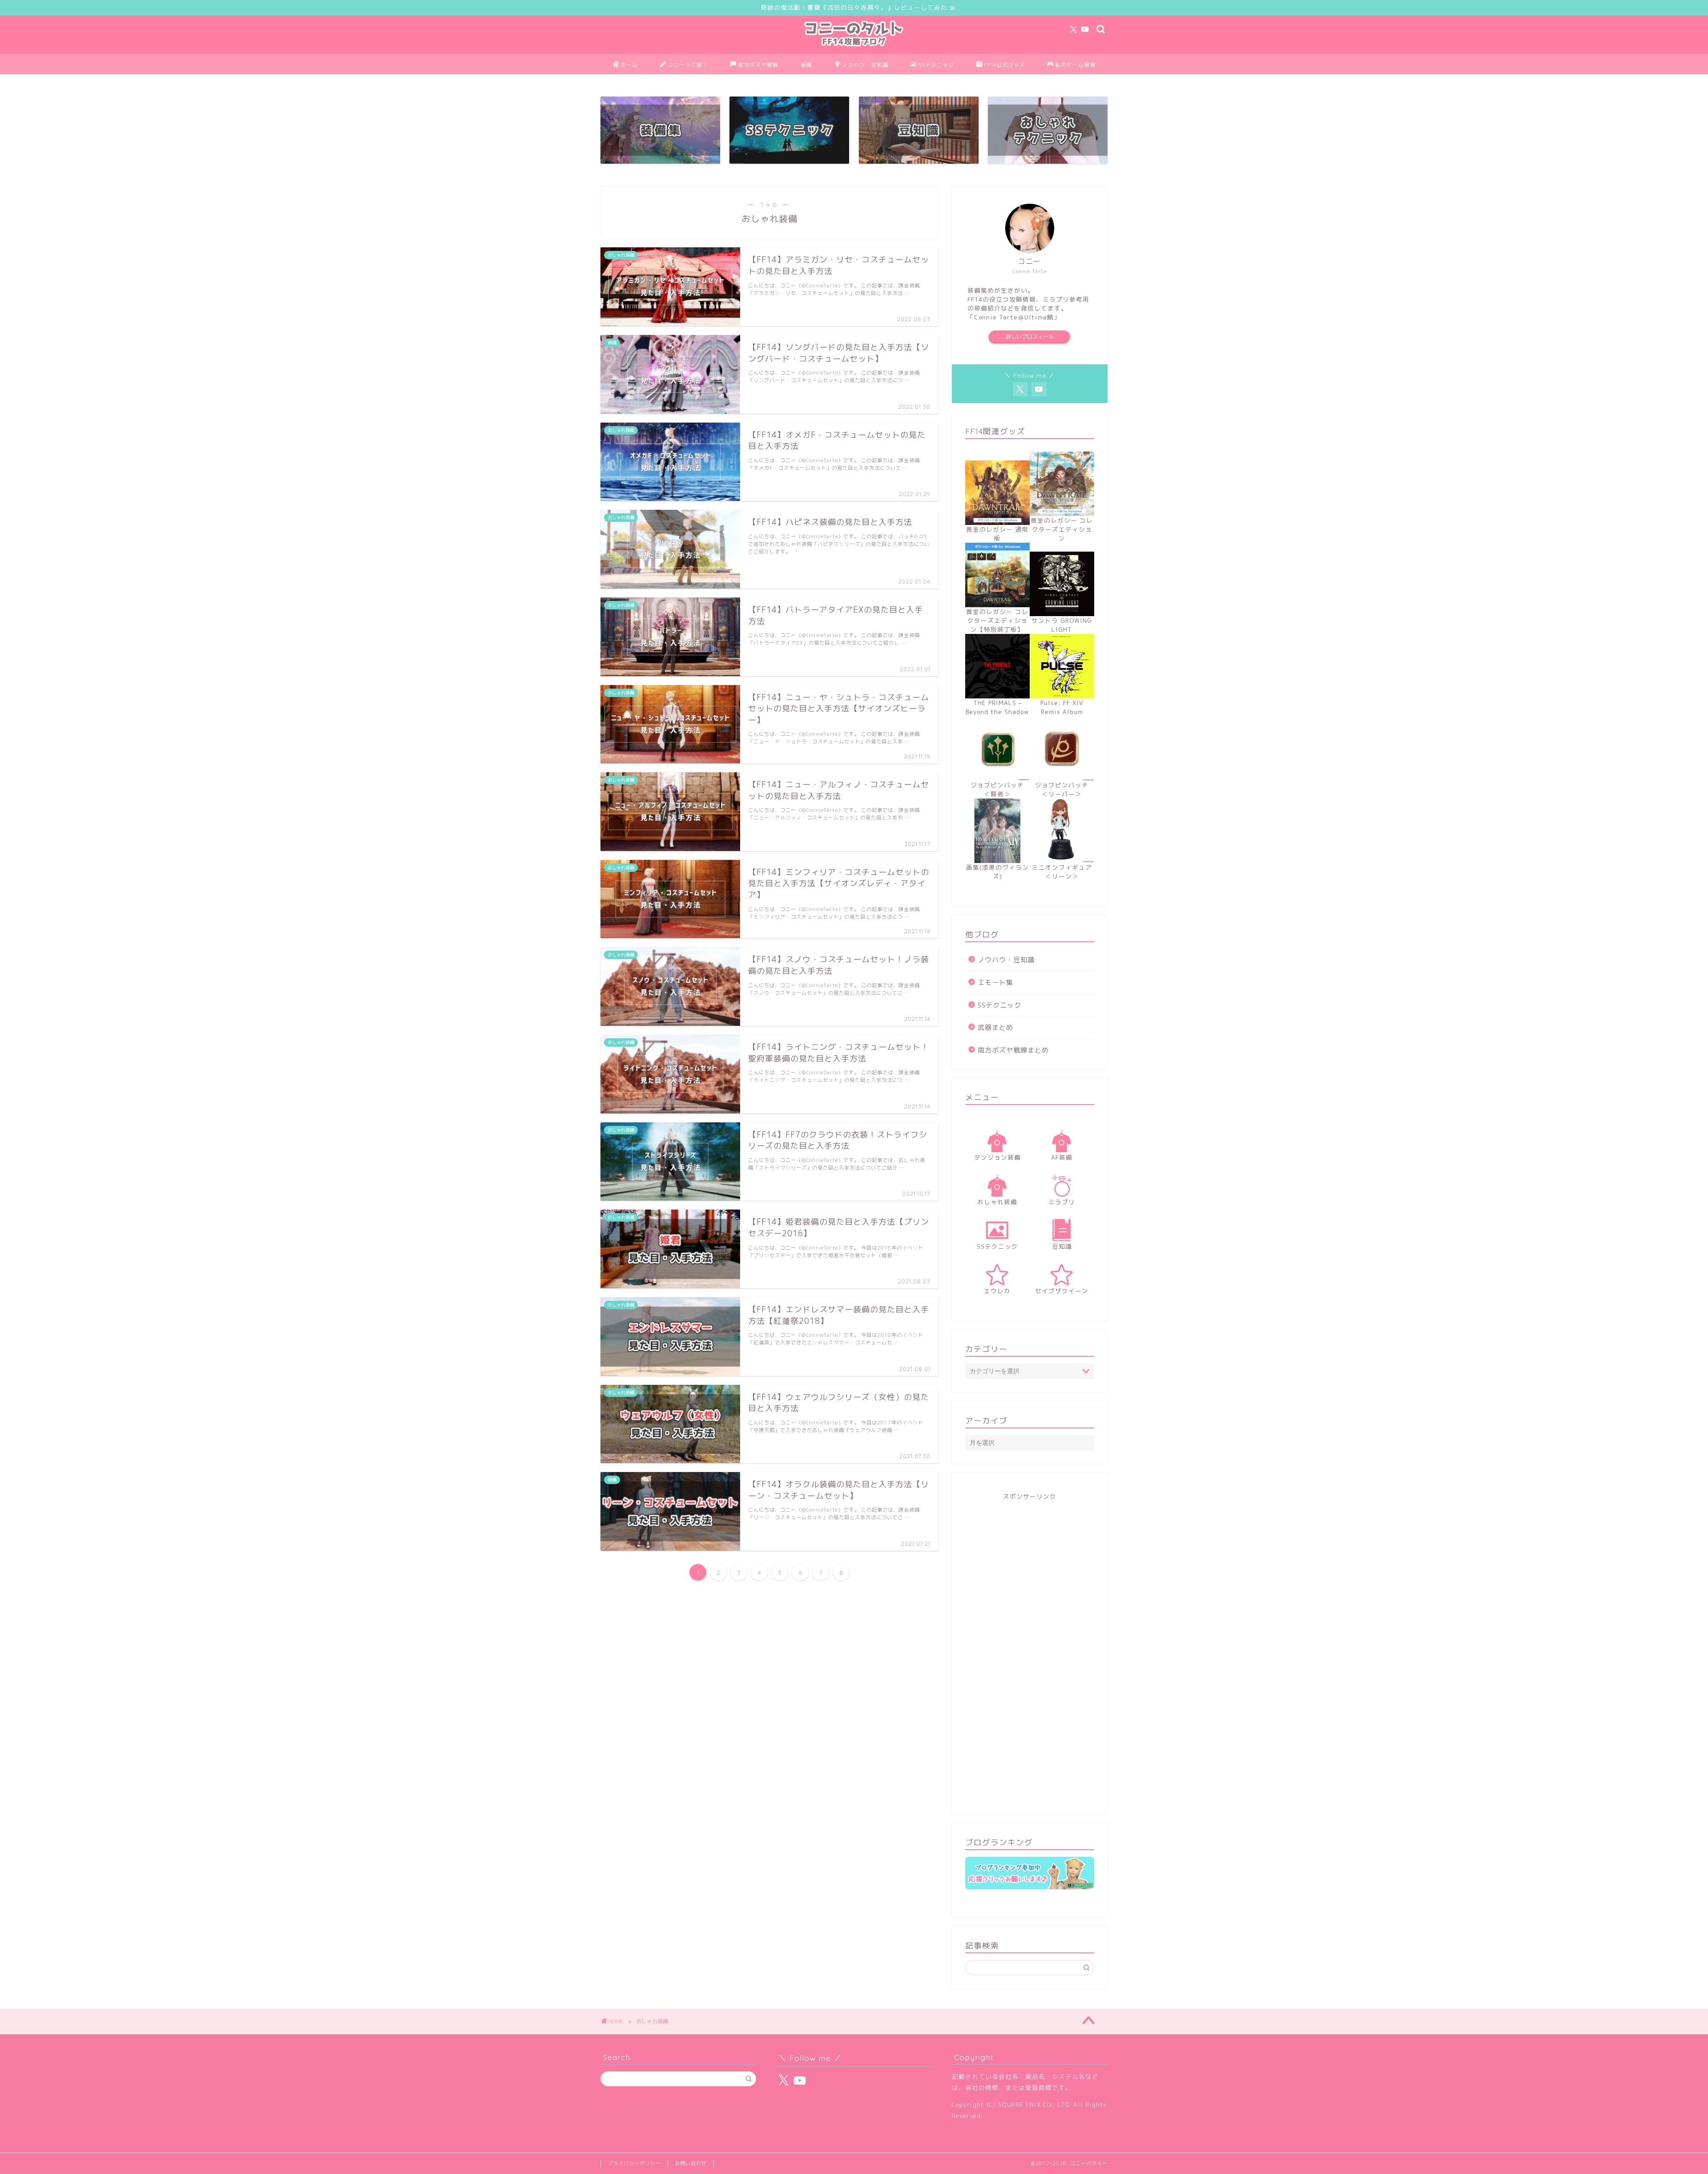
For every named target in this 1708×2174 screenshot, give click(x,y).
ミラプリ (1062, 1202)
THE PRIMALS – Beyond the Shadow (997, 707)
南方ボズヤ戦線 (758, 65)
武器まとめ (995, 1027)
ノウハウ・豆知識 (865, 65)
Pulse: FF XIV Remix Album (1062, 707)
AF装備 (1062, 1157)
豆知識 (1062, 1246)
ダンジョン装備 (997, 1157)
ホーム (629, 65)
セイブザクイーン (1062, 1291)
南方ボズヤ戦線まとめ (1013, 1050)
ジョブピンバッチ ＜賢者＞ (1000, 789)
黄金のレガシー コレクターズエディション (1062, 529)
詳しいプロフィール (1030, 337)
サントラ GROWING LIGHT (1062, 625)
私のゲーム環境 (1075, 65)
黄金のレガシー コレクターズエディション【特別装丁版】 (997, 620)
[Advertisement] (1030, 1652)
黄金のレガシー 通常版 (997, 534)
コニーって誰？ (688, 65)
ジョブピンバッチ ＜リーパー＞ (1065, 789)
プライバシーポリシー (634, 2163)
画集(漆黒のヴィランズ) (997, 872)
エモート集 (995, 982)
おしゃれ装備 (997, 1202)
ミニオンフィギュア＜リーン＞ (1062, 872)
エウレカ (997, 1291)
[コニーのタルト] (854, 48)
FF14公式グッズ (1005, 65)
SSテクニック (936, 65)
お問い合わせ (691, 2163)
